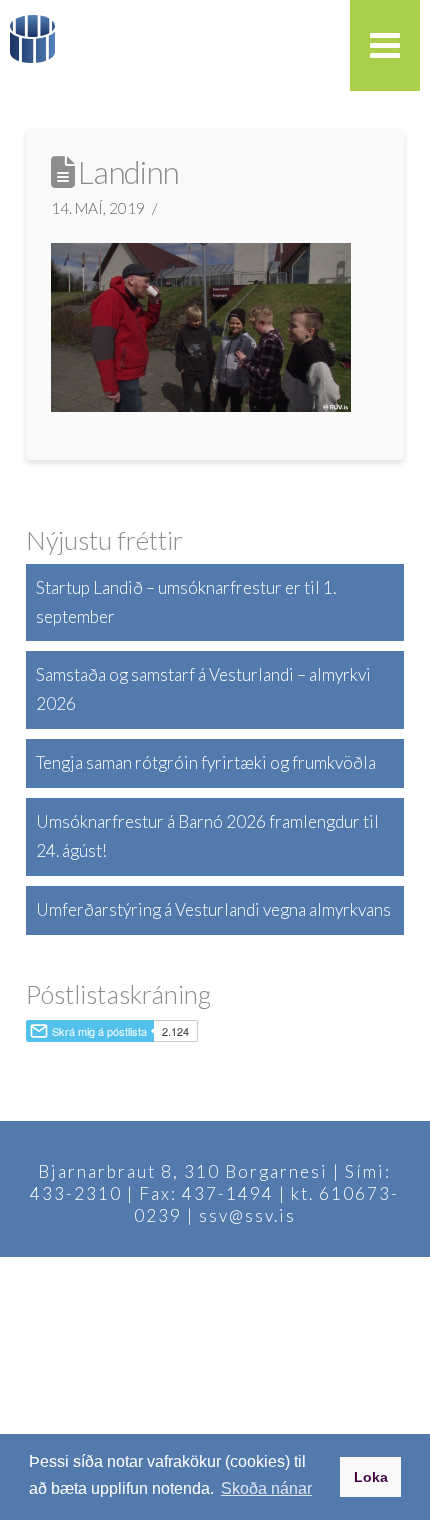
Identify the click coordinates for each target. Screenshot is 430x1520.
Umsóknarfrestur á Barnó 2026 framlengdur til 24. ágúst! (207, 836)
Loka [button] (371, 1477)
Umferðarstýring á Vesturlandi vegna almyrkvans (213, 909)
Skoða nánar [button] (266, 1488)
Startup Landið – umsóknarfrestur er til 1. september (186, 602)
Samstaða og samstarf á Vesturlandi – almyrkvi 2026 (203, 689)
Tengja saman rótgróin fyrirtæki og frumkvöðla (206, 762)
